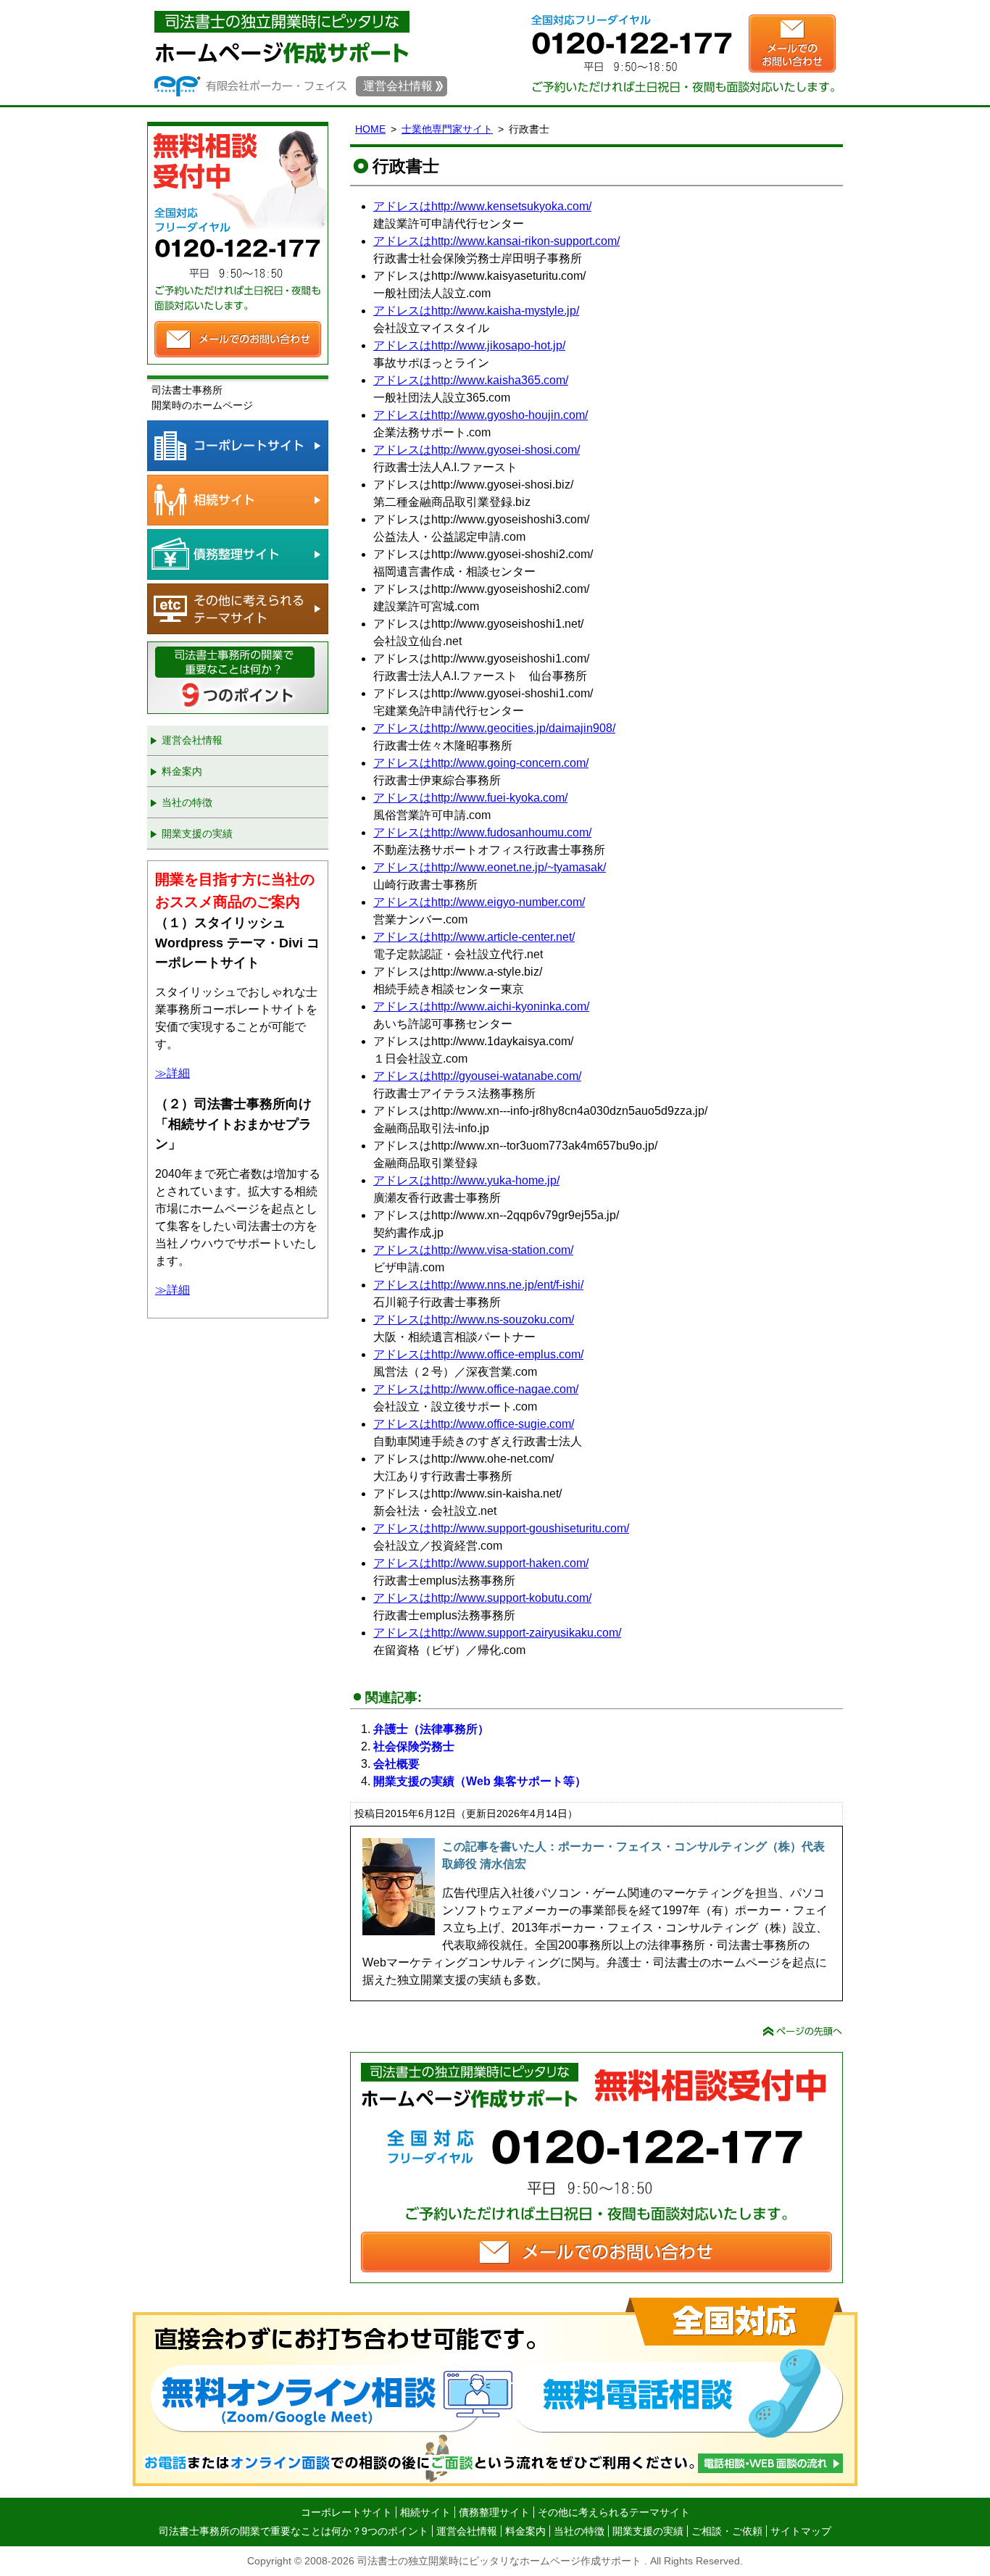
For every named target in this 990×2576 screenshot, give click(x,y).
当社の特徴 (187, 802)
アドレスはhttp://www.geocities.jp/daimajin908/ (494, 728)
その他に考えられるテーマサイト (238, 609)
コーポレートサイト (238, 446)
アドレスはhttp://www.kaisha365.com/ (471, 380)
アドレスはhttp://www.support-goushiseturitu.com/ (501, 1528)
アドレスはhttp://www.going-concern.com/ (481, 763)
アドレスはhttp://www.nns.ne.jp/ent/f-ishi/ (478, 1285)
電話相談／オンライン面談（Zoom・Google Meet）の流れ (495, 2392)
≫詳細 (172, 1073)
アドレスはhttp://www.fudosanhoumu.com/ (482, 832)
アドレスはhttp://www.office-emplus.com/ (478, 1354)
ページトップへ (803, 2031)
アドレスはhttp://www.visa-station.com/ (473, 1250)
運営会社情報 (398, 86)
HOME (370, 129)
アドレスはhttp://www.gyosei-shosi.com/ (477, 450)
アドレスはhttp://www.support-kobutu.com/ (482, 1598)
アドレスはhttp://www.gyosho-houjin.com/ (481, 415)
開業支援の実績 (197, 834)
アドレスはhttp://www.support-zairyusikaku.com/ (497, 1633)
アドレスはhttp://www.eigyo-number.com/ (479, 902)
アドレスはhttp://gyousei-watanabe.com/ (477, 1076)
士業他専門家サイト (447, 129)
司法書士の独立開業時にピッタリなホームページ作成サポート (282, 36)
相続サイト (238, 500)
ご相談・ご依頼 (727, 2531)
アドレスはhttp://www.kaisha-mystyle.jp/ (476, 311)
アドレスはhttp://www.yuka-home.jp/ (466, 1180)
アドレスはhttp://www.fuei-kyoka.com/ (470, 798)
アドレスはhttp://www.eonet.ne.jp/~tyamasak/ (490, 867)
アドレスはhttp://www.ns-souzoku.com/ (474, 1320)
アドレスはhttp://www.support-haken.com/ (481, 1563)
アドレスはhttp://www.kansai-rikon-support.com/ (496, 241)
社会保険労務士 (414, 1746)
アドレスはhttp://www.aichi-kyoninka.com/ (481, 1006)
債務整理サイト (238, 554)
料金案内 (182, 771)
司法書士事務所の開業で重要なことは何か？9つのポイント (238, 678)
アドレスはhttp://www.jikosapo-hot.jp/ (469, 345)
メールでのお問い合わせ (792, 43)
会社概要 (396, 1764)
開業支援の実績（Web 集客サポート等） (480, 1781)
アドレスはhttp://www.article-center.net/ (474, 937)
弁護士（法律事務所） (431, 1729)
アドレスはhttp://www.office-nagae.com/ (476, 1389)
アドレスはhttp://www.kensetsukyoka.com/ (482, 206)
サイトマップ (801, 2531)
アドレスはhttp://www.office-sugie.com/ (474, 1424)
